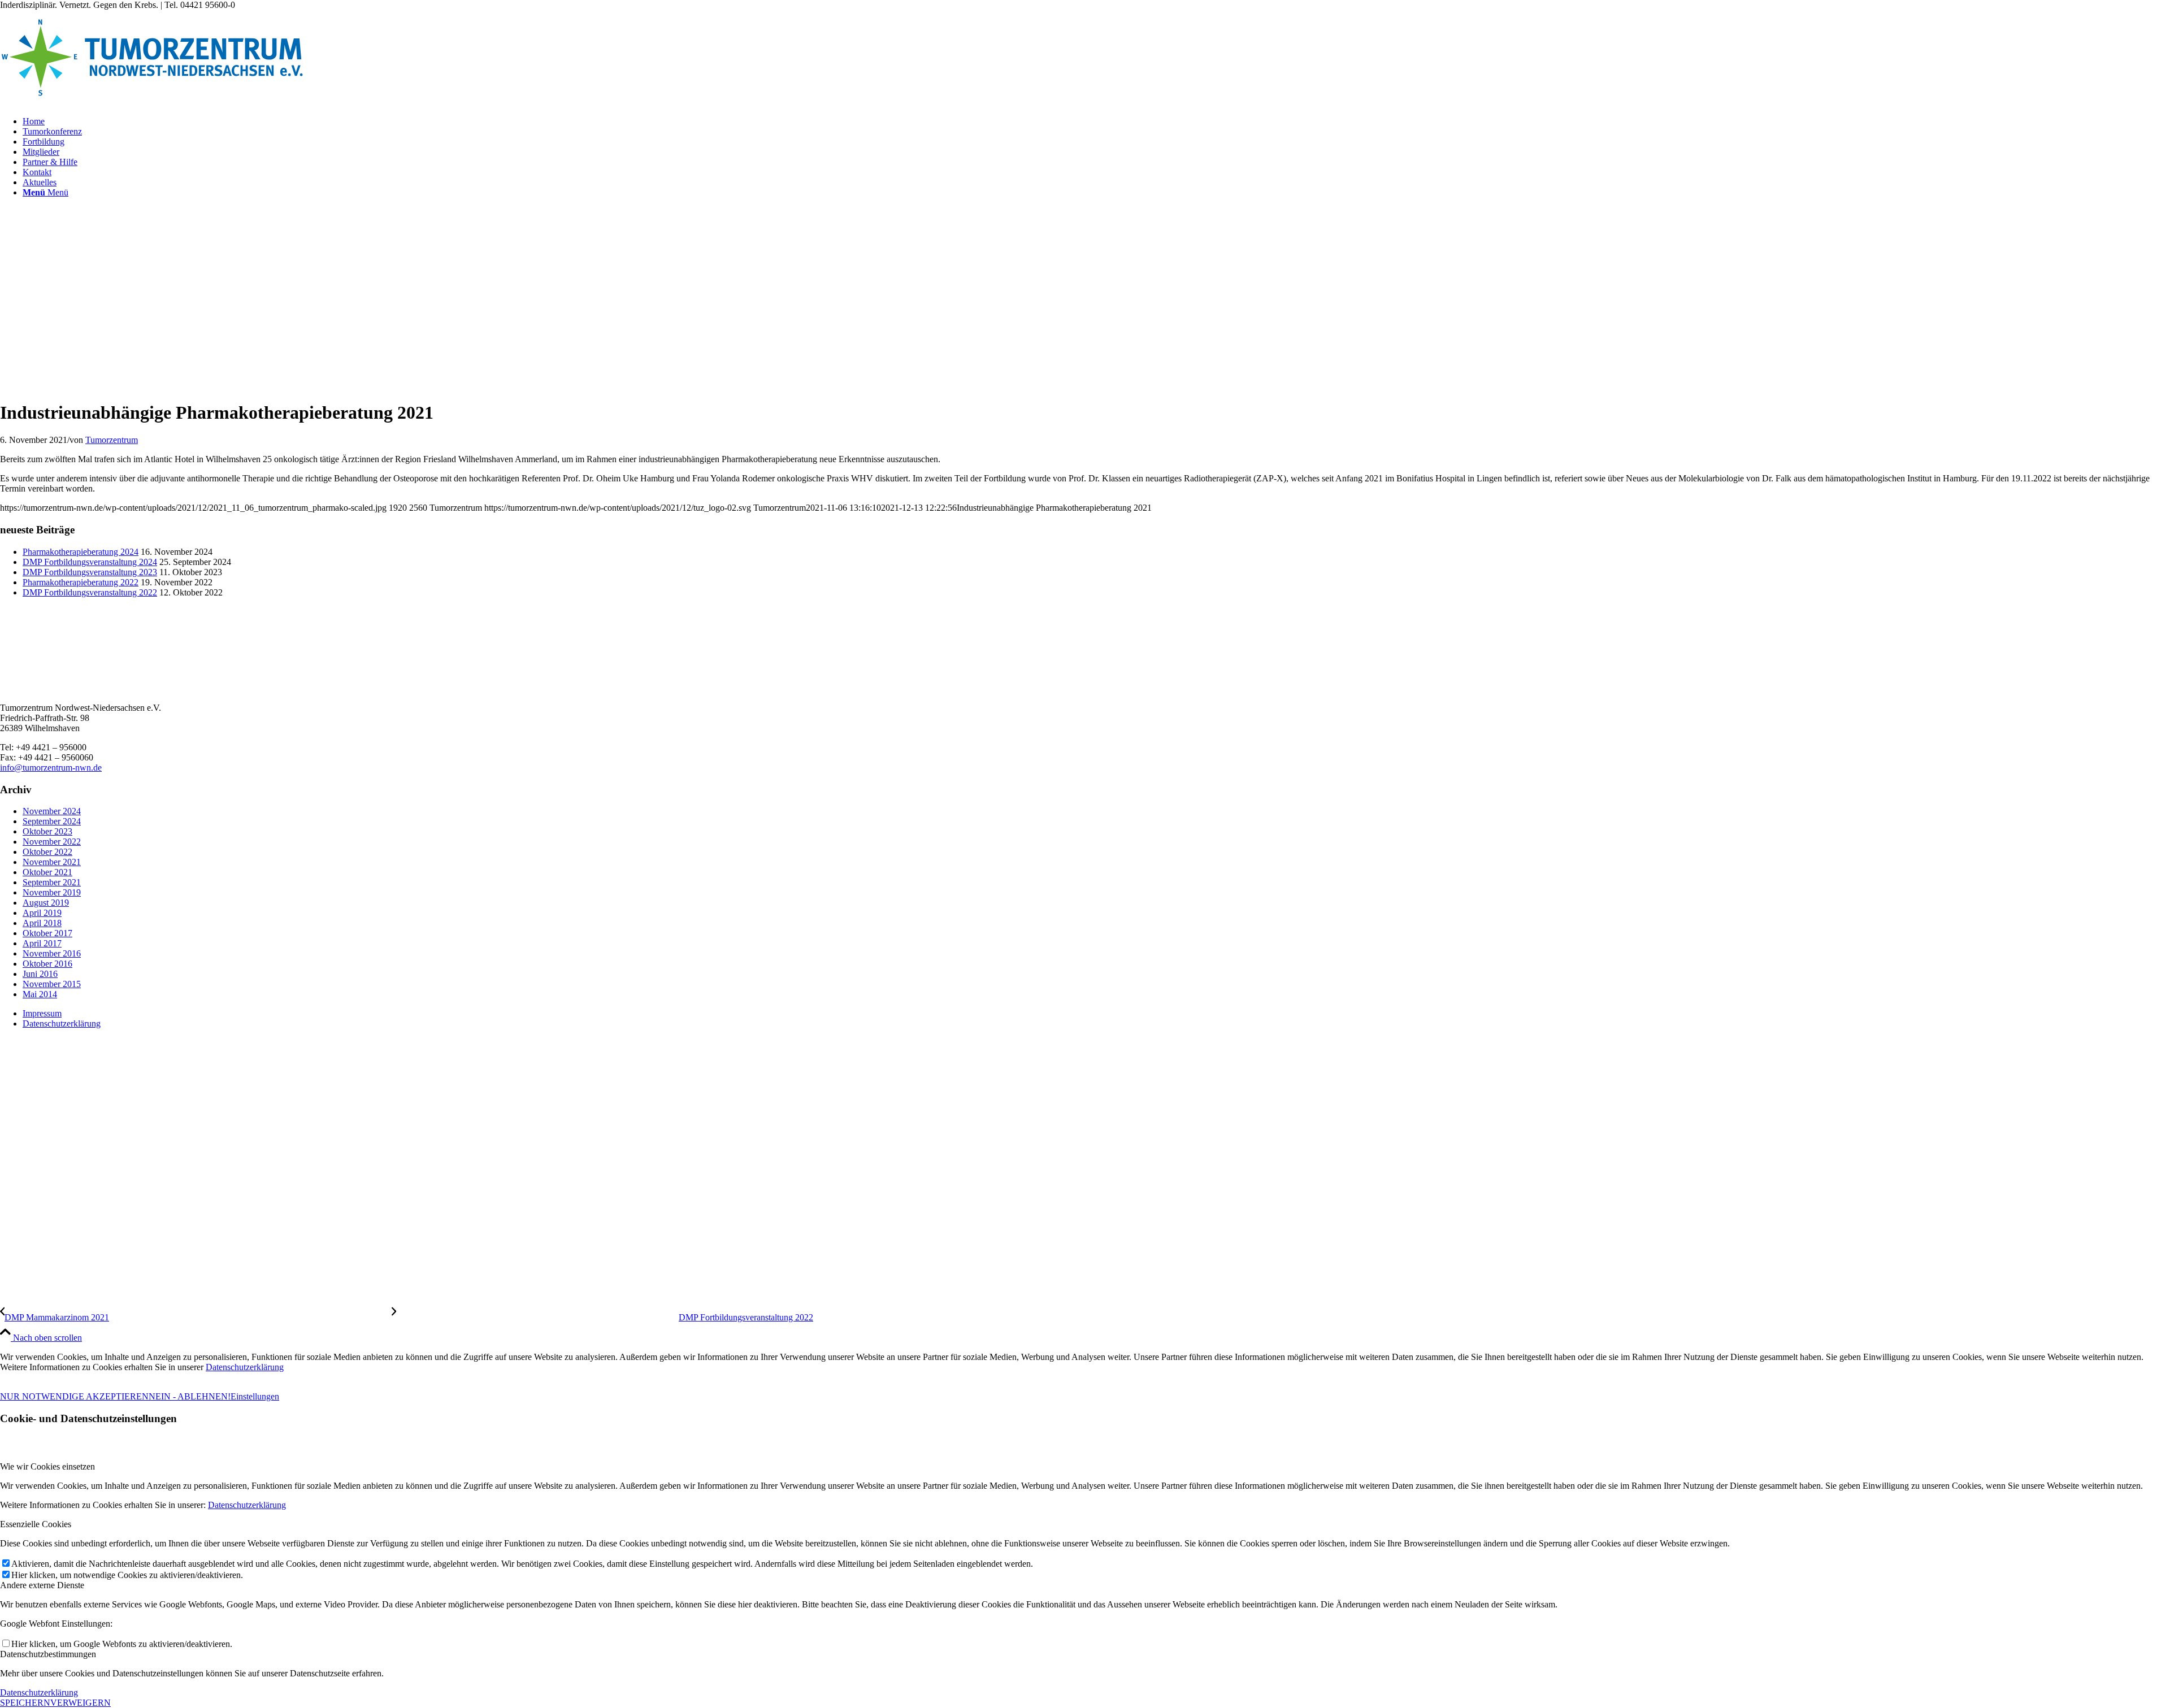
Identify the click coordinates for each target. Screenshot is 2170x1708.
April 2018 (42, 923)
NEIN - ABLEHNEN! (190, 1396)
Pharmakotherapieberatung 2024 (81, 552)
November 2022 (52, 842)
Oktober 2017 (47, 933)
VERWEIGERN (81, 1703)
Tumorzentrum (112, 440)
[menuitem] (1096, 121)
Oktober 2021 (47, 872)
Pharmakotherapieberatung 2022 (81, 582)
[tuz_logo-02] (152, 102)
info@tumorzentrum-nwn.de (51, 768)
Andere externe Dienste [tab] (42, 1585)
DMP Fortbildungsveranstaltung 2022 (90, 592)
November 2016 (52, 953)
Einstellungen (255, 1396)
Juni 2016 (40, 974)
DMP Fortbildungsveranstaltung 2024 (90, 562)
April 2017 (42, 943)
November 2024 (52, 811)
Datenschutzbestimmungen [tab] (48, 1654)
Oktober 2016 (47, 964)
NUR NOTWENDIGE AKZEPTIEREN (74, 1396)
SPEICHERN (25, 1703)
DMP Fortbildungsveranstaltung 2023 (90, 572)
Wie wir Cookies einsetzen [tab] (47, 1466)
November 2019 (52, 892)
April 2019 (42, 913)
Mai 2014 (40, 994)
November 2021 (52, 862)
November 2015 (52, 984)
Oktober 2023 (47, 831)
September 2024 (52, 821)
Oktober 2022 (47, 852)
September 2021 (52, 882)
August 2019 (46, 903)
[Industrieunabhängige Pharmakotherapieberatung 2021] (239, 385)
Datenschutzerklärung (245, 1367)
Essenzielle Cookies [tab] (36, 1524)
